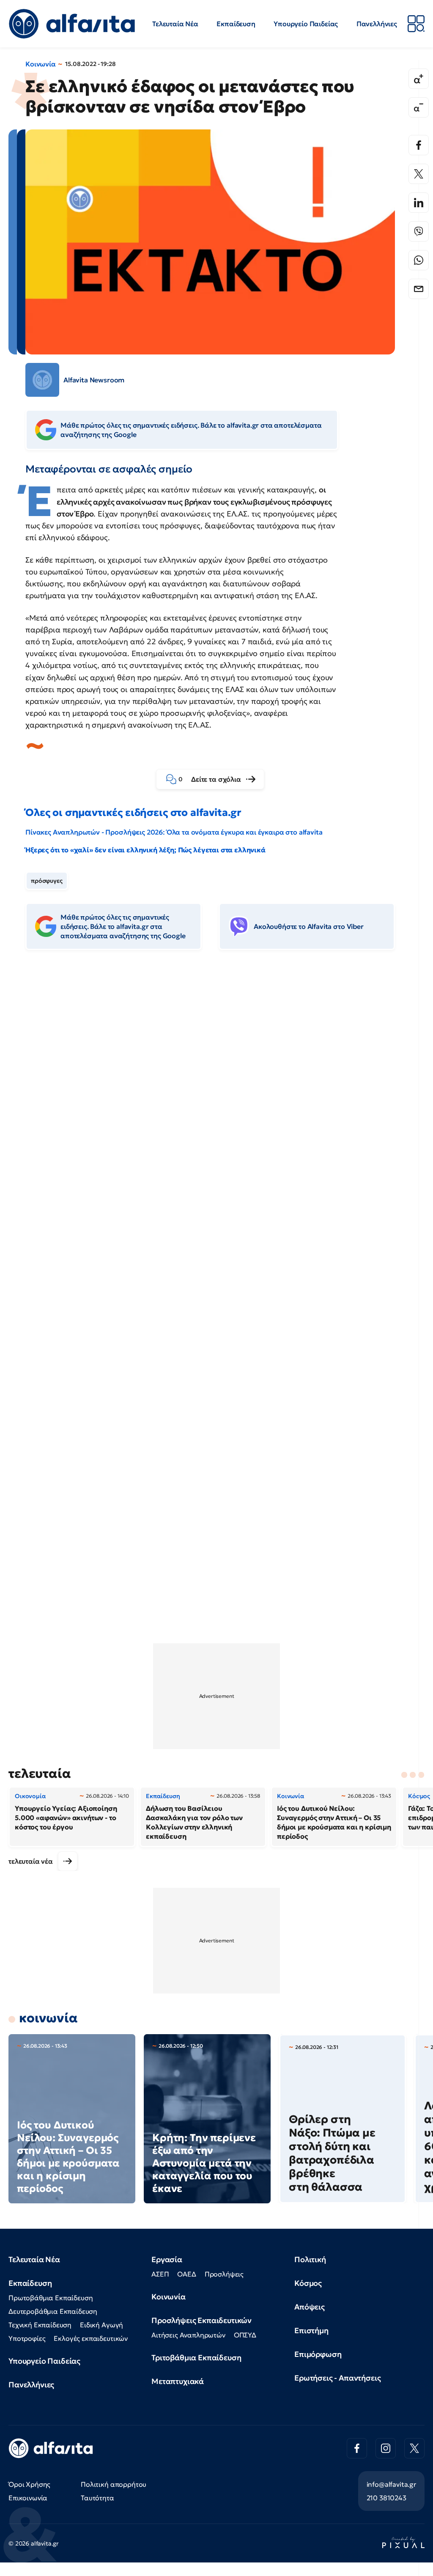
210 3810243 (386, 2498)
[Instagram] (386, 2448)
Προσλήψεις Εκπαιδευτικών (201, 2320)
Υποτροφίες (27, 2338)
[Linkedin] (419, 203)
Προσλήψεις (224, 2274)
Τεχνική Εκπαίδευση (40, 2325)
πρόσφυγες (47, 881)
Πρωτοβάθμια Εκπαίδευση (51, 2298)
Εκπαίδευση (236, 24)
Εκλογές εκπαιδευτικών (91, 2338)
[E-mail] (419, 289)
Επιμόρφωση (318, 2354)
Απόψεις (310, 2307)
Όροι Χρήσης (29, 2484)
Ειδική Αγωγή (101, 2325)
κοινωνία (48, 2018)
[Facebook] (419, 145)
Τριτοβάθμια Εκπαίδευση (196, 2358)
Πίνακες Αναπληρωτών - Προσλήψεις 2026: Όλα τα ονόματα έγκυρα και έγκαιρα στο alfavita (174, 832)
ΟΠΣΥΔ (245, 2335)
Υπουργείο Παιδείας (306, 24)
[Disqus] (216, 1086)
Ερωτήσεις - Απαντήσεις (337, 2378)
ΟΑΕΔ (186, 2274)
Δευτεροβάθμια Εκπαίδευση (53, 2311)
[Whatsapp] (419, 260)
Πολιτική (310, 2259)
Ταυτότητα (97, 2498)
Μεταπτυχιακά (178, 2381)
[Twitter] (419, 174)
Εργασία (167, 2259)
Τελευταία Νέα (175, 24)
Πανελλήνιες (377, 24)
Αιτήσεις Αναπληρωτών (188, 2335)
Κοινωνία (41, 64)
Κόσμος (308, 2283)
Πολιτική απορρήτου (114, 2484)
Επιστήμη (311, 2330)
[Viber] (419, 231)
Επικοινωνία (28, 2498)
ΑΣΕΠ (160, 2274)
